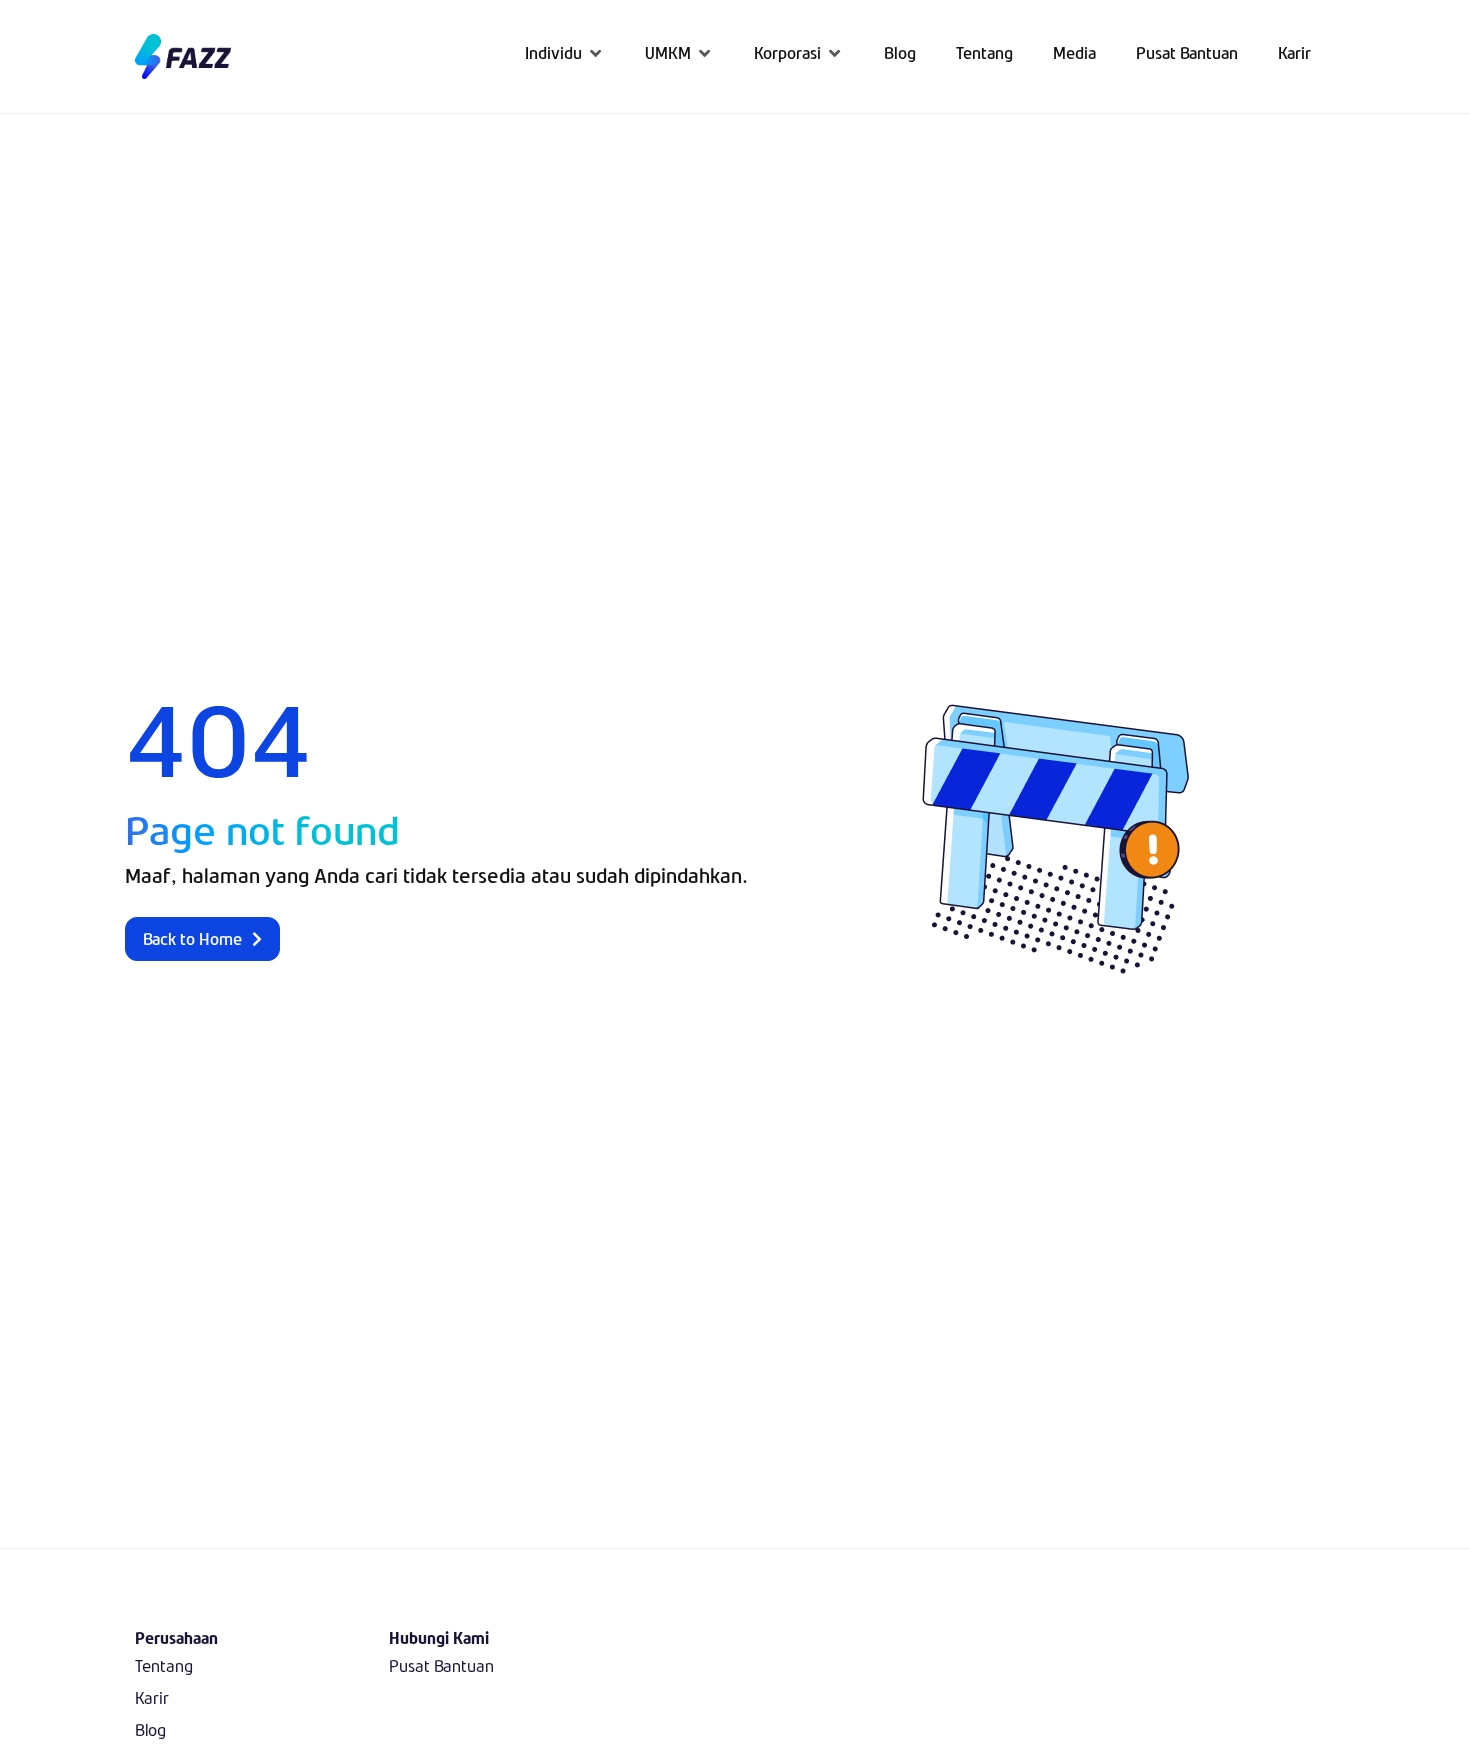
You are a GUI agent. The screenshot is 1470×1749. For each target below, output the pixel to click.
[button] (565, 52)
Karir (152, 1697)
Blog (150, 1729)
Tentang (164, 1665)
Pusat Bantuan (441, 1665)
